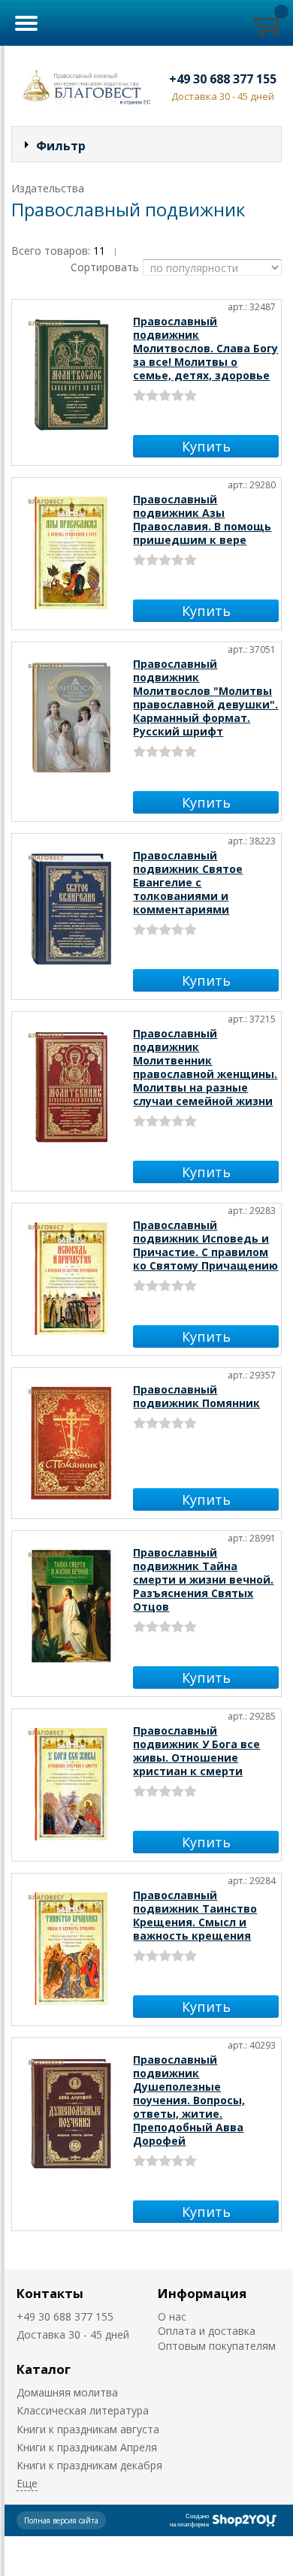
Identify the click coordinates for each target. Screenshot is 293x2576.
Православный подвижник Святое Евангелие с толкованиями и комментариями (188, 882)
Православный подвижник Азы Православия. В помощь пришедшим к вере (202, 519)
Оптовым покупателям (217, 2346)
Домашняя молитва (67, 2392)
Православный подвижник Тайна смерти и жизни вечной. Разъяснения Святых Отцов (203, 1579)
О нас (172, 2316)
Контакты (50, 2293)
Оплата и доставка (207, 2331)
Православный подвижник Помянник (196, 1396)
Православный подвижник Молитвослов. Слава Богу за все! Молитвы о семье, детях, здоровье (205, 348)
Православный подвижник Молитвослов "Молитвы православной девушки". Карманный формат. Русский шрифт (205, 698)
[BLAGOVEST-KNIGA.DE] (84, 86)
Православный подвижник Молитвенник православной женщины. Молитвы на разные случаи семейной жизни (205, 1067)
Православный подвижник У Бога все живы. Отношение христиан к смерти (196, 1751)
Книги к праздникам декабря (89, 2465)
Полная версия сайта (61, 2520)
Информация (202, 2293)
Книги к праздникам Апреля (87, 2447)
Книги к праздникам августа (88, 2429)
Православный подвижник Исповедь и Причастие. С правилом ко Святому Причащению (205, 1245)
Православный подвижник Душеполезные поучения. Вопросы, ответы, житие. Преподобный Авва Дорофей (189, 2100)
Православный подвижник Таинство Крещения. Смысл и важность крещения (195, 1915)
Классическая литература (83, 2410)
